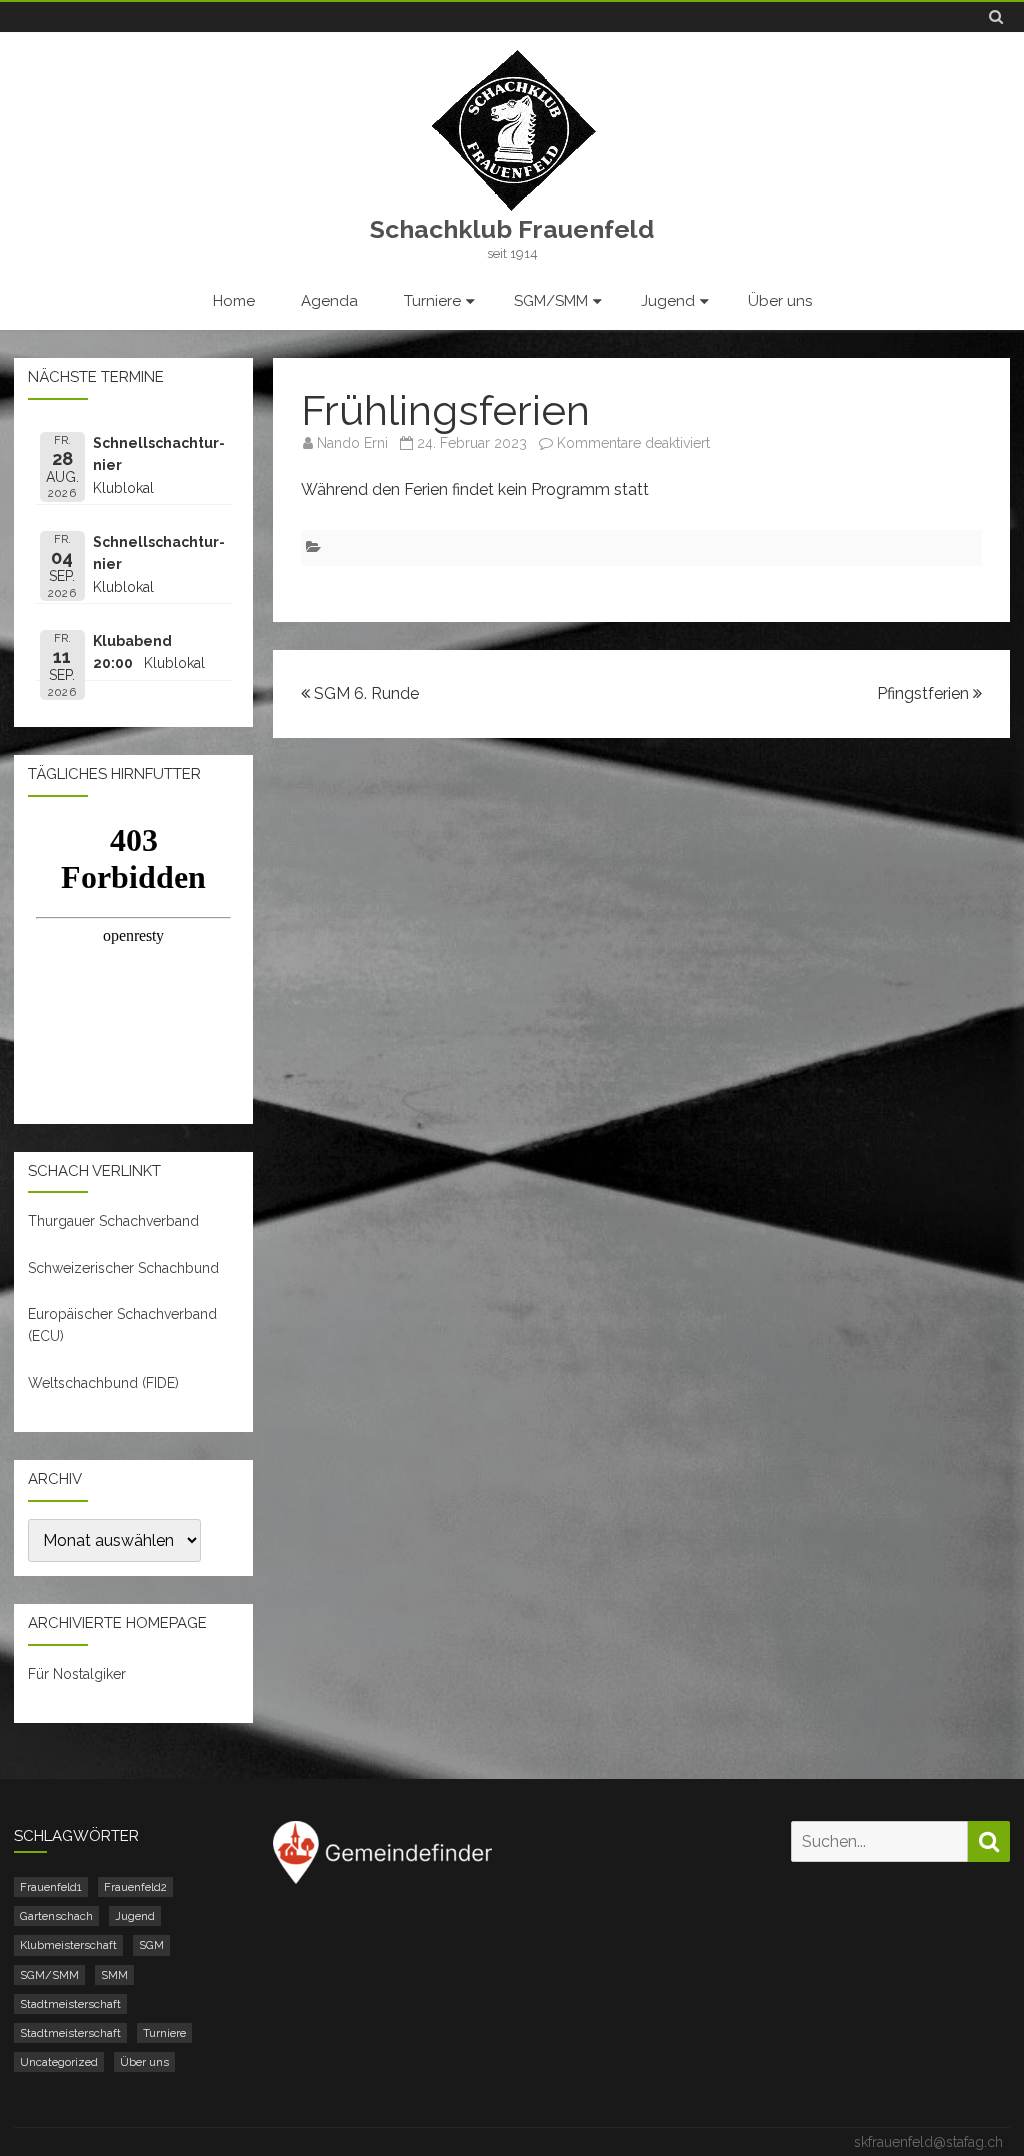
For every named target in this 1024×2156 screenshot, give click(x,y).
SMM (114, 1975)
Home (234, 301)
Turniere (432, 301)
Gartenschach (56, 1916)
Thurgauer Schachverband (113, 1221)
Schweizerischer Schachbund (123, 1268)
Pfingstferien (925, 693)
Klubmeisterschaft (68, 1945)
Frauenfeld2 (135, 1887)
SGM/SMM (551, 301)
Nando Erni (352, 443)
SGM (151, 1945)
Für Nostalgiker (77, 1674)
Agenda (329, 301)
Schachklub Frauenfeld (512, 229)
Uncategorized (59, 2062)
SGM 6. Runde (364, 693)
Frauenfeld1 (51, 1887)
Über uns (780, 301)
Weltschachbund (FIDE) (103, 1383)
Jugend (668, 301)
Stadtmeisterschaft (70, 2004)
